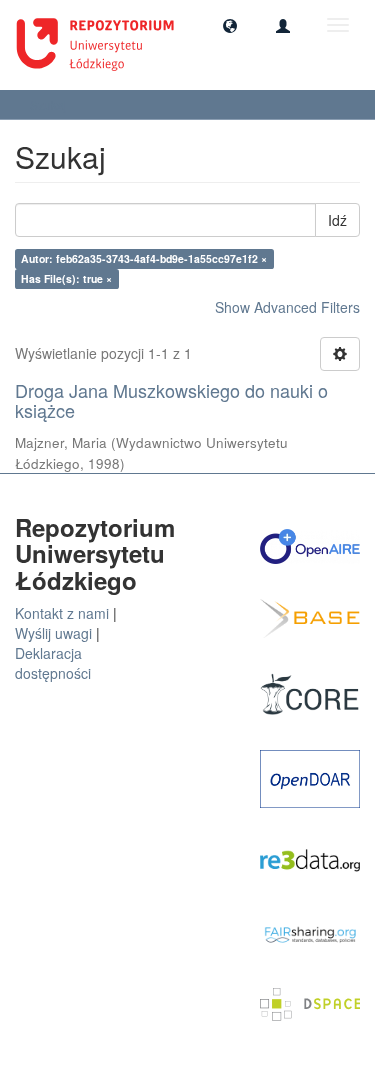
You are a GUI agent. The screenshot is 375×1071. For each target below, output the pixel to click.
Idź (337, 220)
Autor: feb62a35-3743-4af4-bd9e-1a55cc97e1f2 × (144, 258)
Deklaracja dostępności (53, 663)
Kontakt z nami (62, 613)
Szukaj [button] (50, 104)
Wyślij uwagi (53, 633)
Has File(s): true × (66, 278)
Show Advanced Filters (287, 307)
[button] (230, 25)
